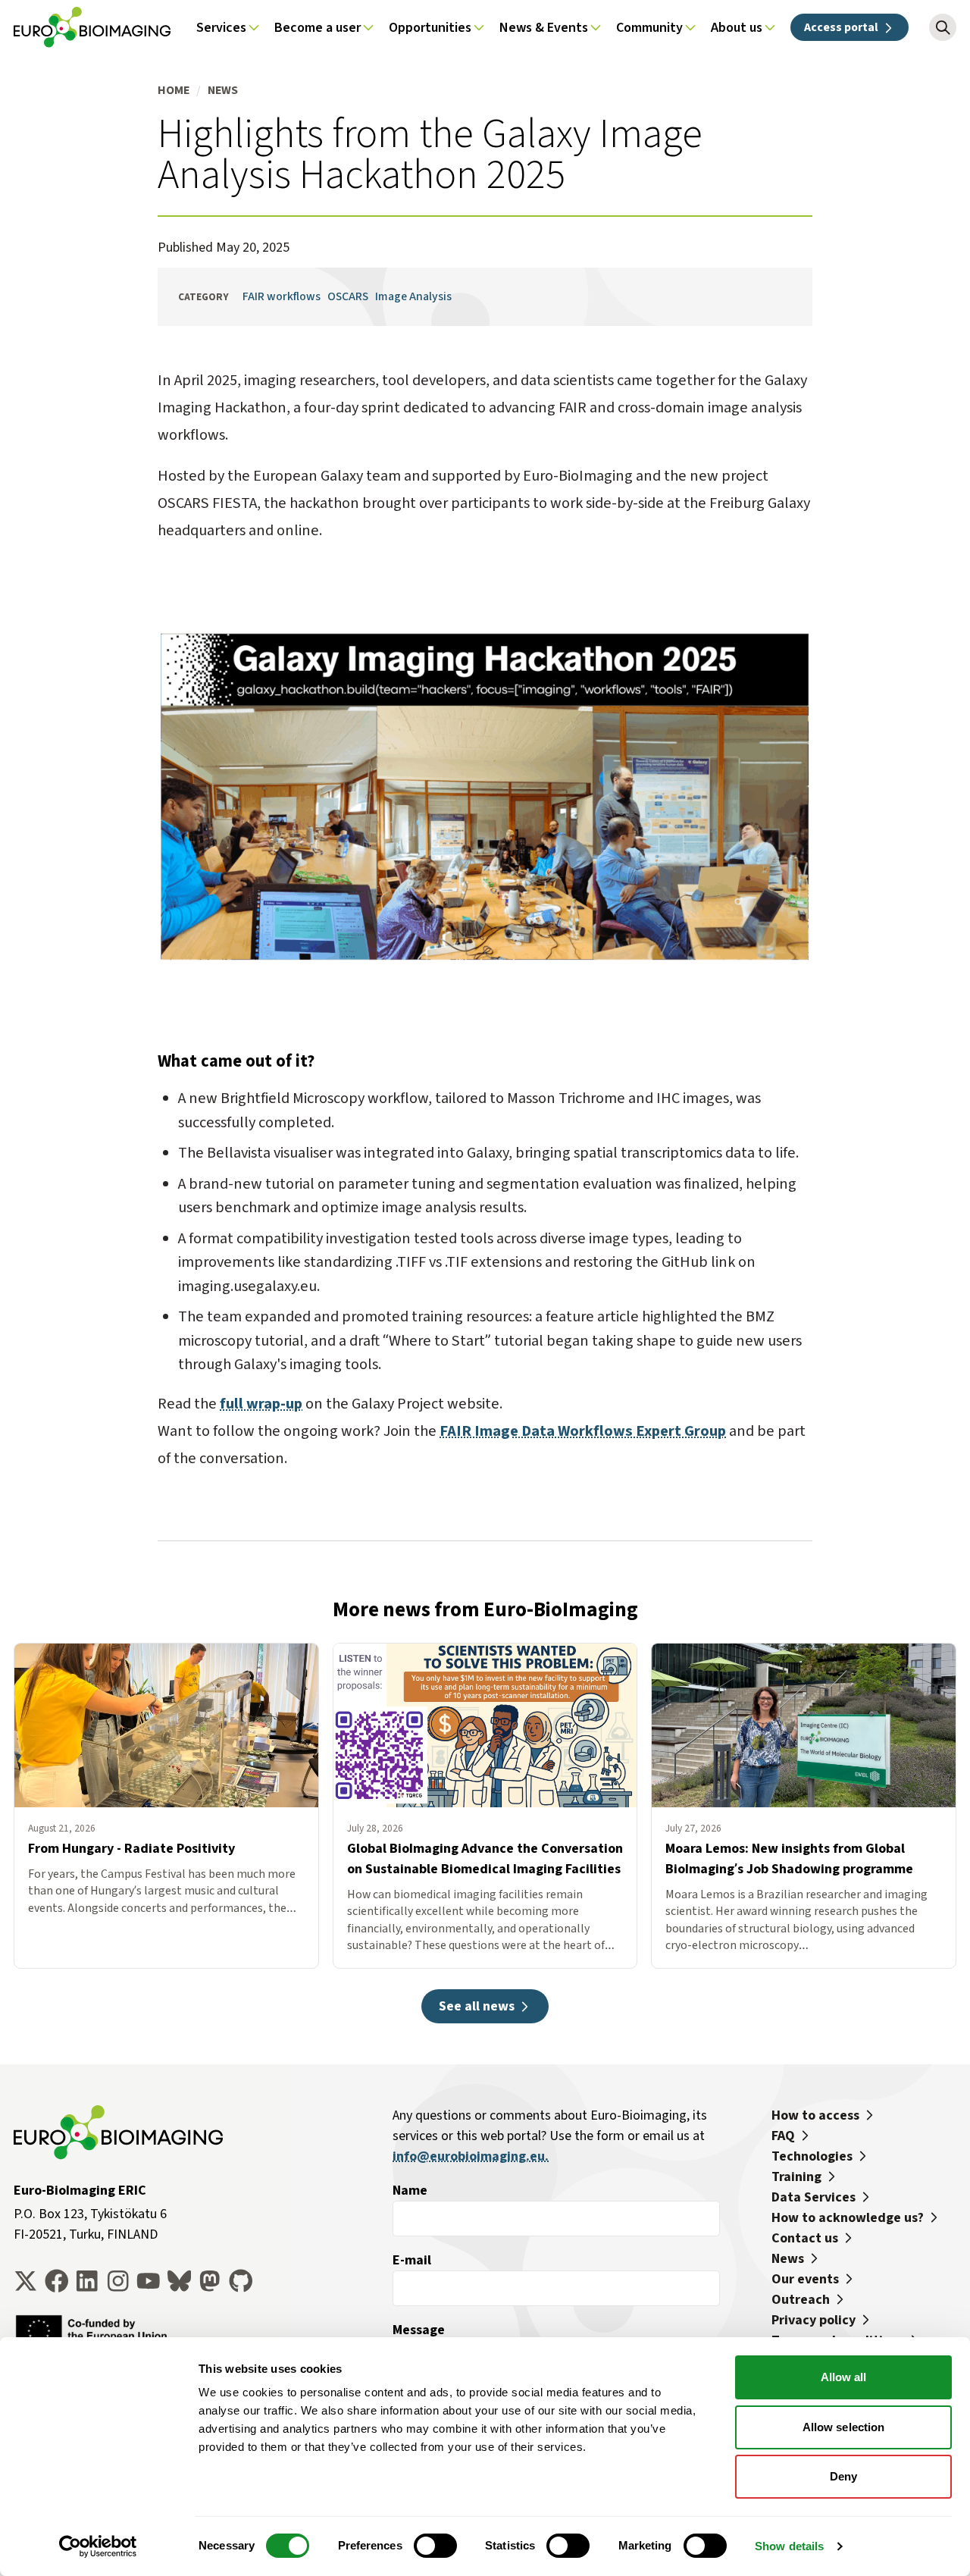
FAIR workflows (282, 296)
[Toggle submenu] (254, 27)
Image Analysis (413, 296)
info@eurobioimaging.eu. (471, 2156)
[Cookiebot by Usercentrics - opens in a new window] (98, 2546)
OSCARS (348, 296)
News (223, 90)
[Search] (943, 27)
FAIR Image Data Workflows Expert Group (583, 1431)
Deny (843, 2476)
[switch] (435, 2546)
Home (174, 90)
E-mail (412, 2260)
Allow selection (844, 2427)
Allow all (844, 2377)
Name (410, 2190)
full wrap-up (261, 1404)
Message (419, 2330)
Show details (789, 2546)
